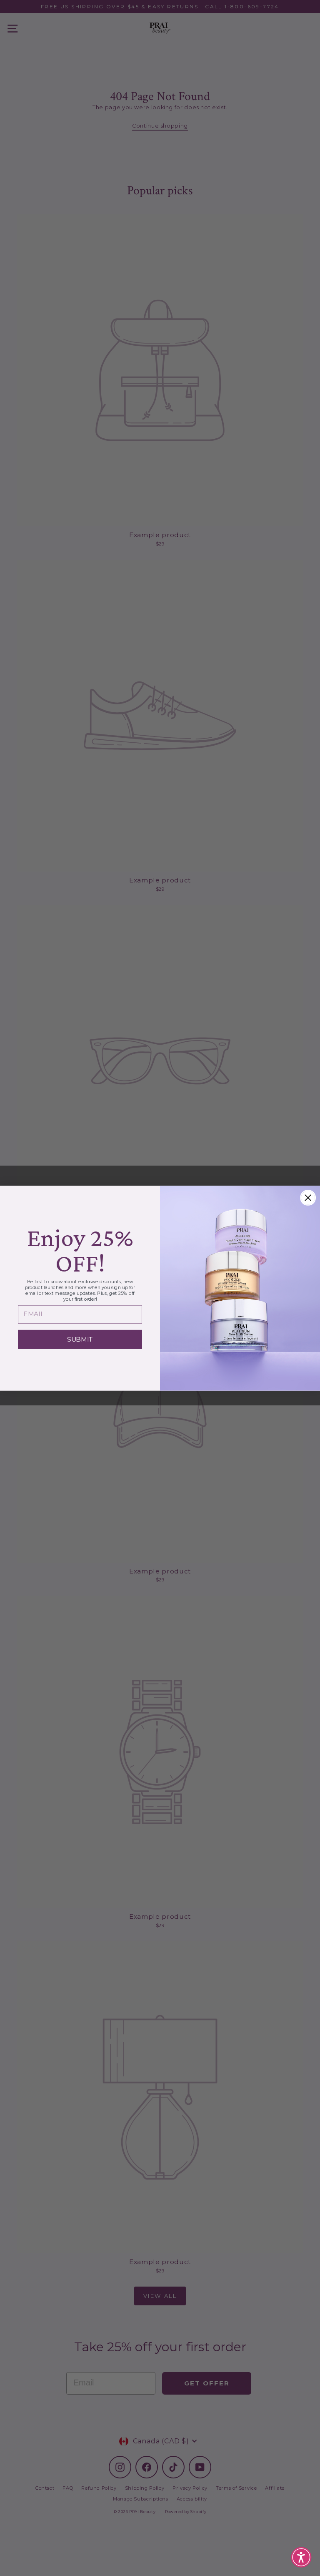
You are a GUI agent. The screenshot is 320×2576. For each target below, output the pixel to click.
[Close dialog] (308, 1198)
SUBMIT (80, 1339)
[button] (301, 2557)
